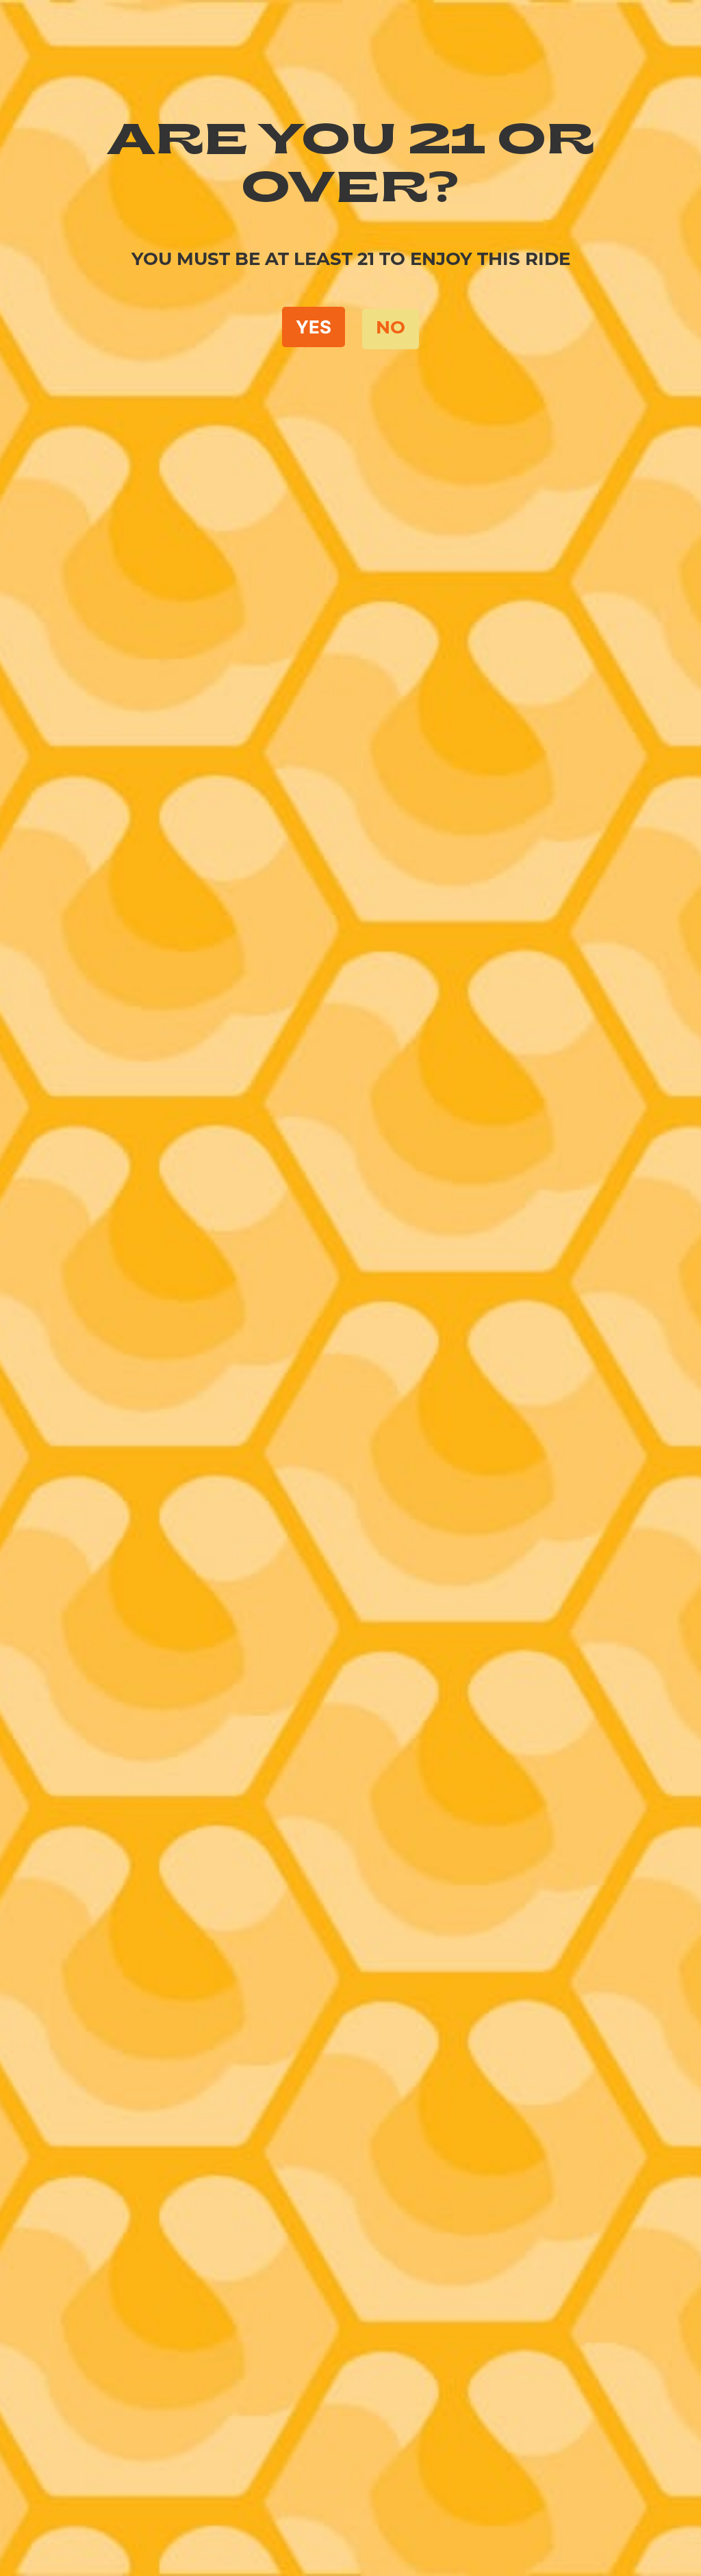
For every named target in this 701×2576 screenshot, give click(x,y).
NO (391, 329)
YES (314, 327)
